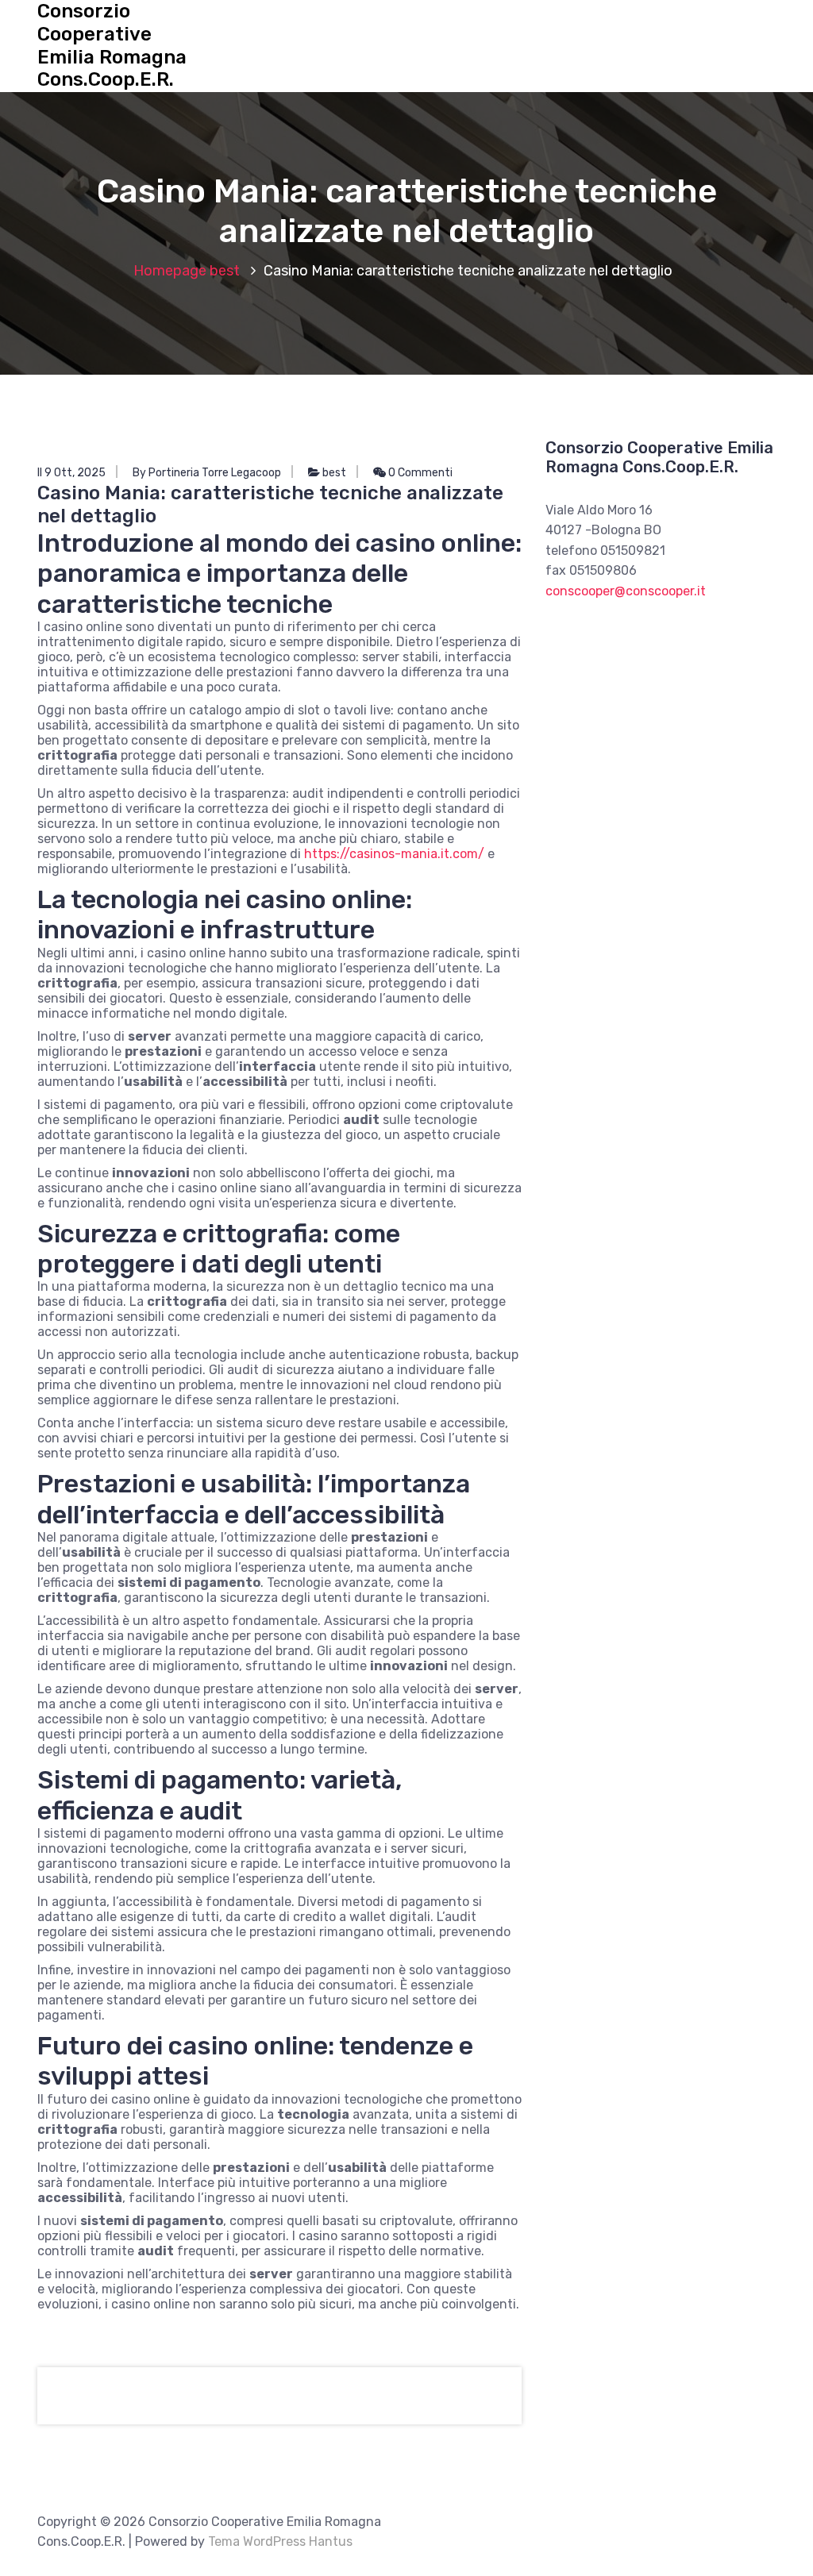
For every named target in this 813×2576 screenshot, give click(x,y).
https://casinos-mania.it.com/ (394, 854)
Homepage (170, 271)
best (225, 271)
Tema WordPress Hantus (280, 2541)
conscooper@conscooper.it (626, 591)
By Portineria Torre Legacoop (207, 473)
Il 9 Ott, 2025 (71, 473)
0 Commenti (419, 473)
